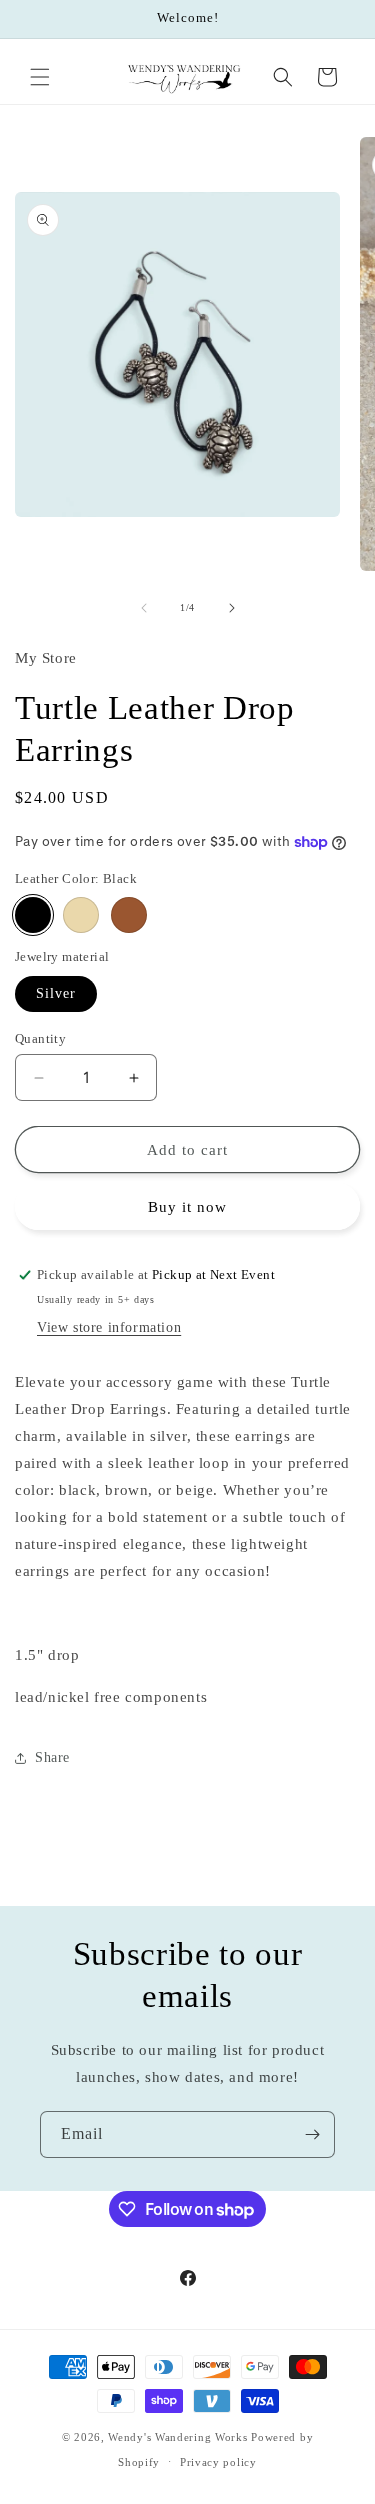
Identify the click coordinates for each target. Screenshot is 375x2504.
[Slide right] (232, 608)
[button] (40, 77)
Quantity (40, 1038)
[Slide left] (144, 608)
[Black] (33, 915)
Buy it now (187, 1207)
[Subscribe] (312, 2134)
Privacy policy (218, 2462)
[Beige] (81, 915)
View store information (109, 1327)
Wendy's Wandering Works (177, 2437)
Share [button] (52, 1757)
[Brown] (129, 915)
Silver (56, 993)
